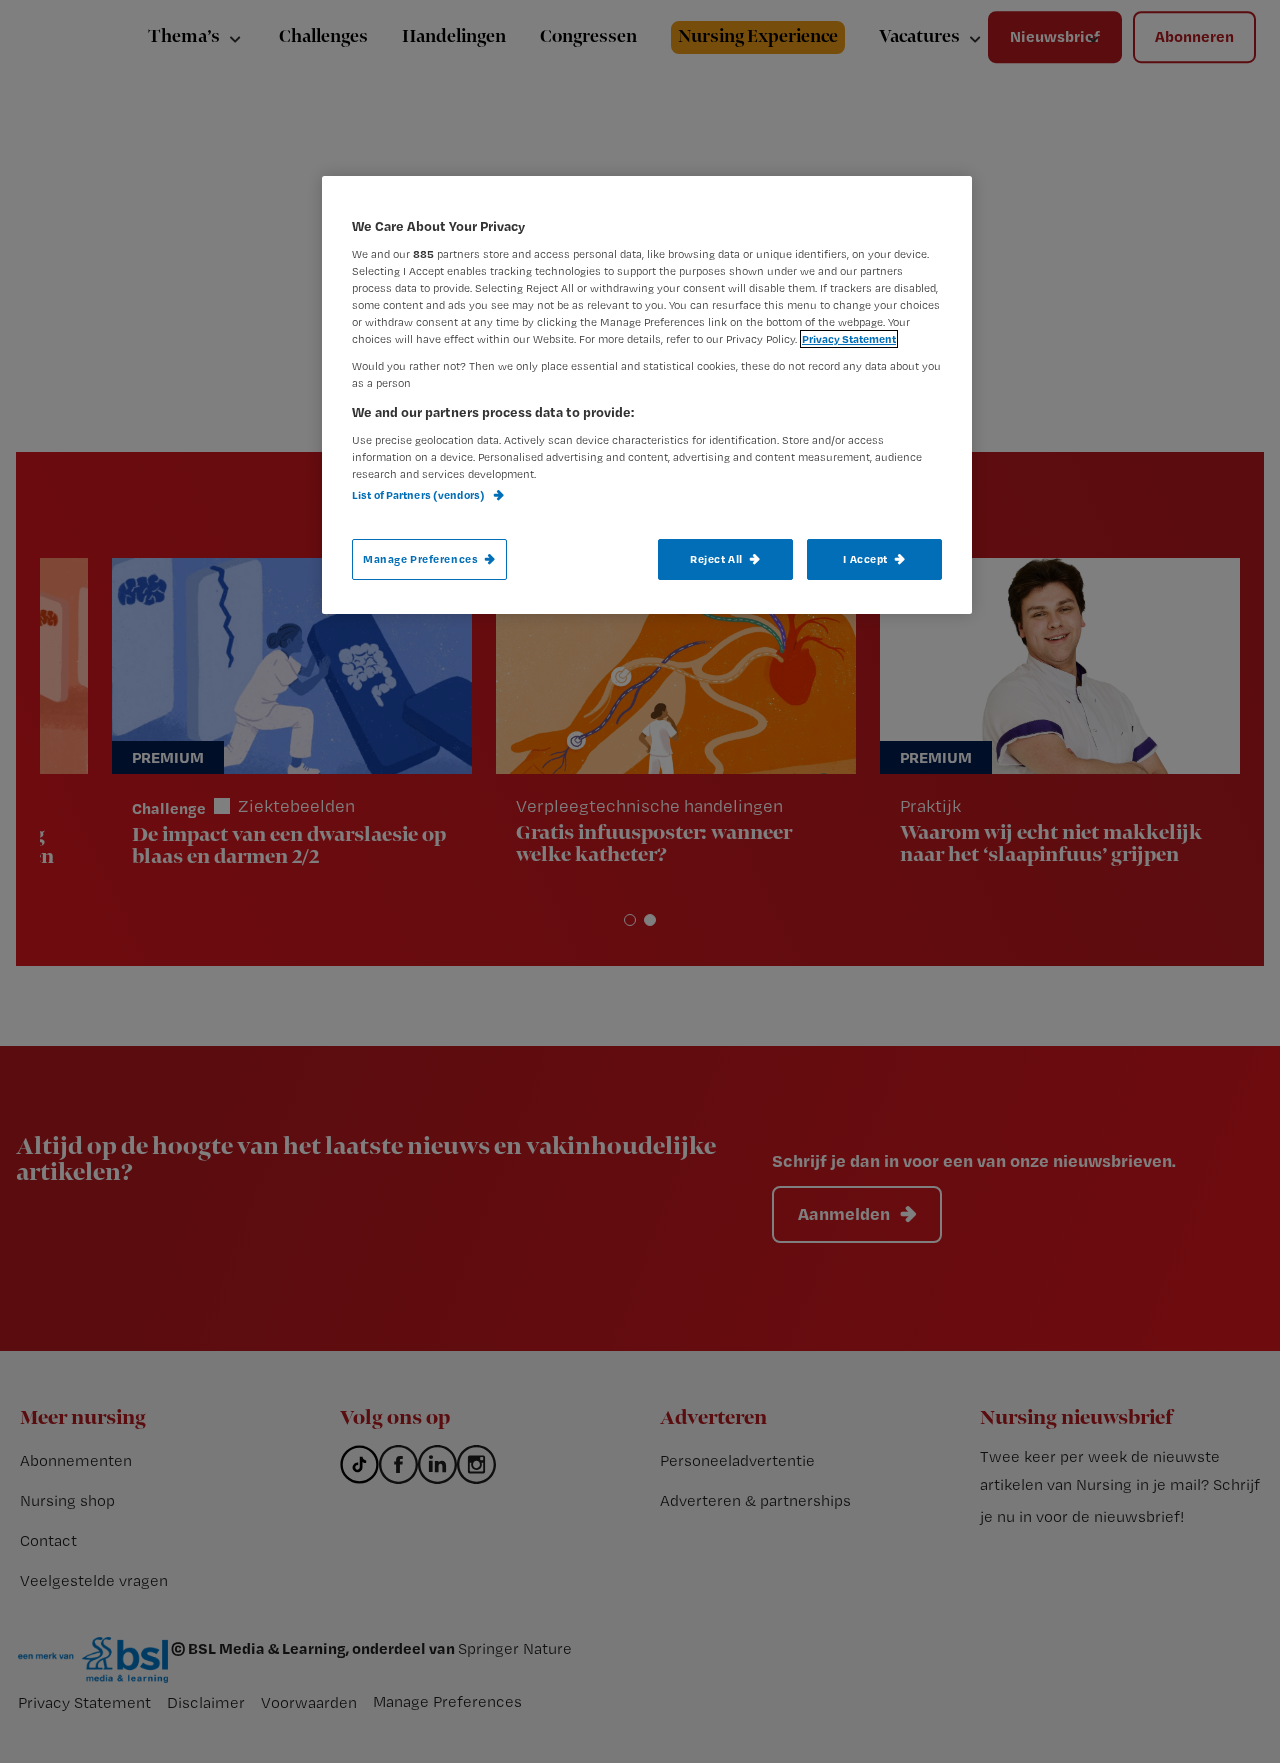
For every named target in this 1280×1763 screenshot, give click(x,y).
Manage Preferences (420, 559)
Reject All (716, 559)
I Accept (865, 559)
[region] (647, 395)
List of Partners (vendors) (419, 495)
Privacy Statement (849, 339)
